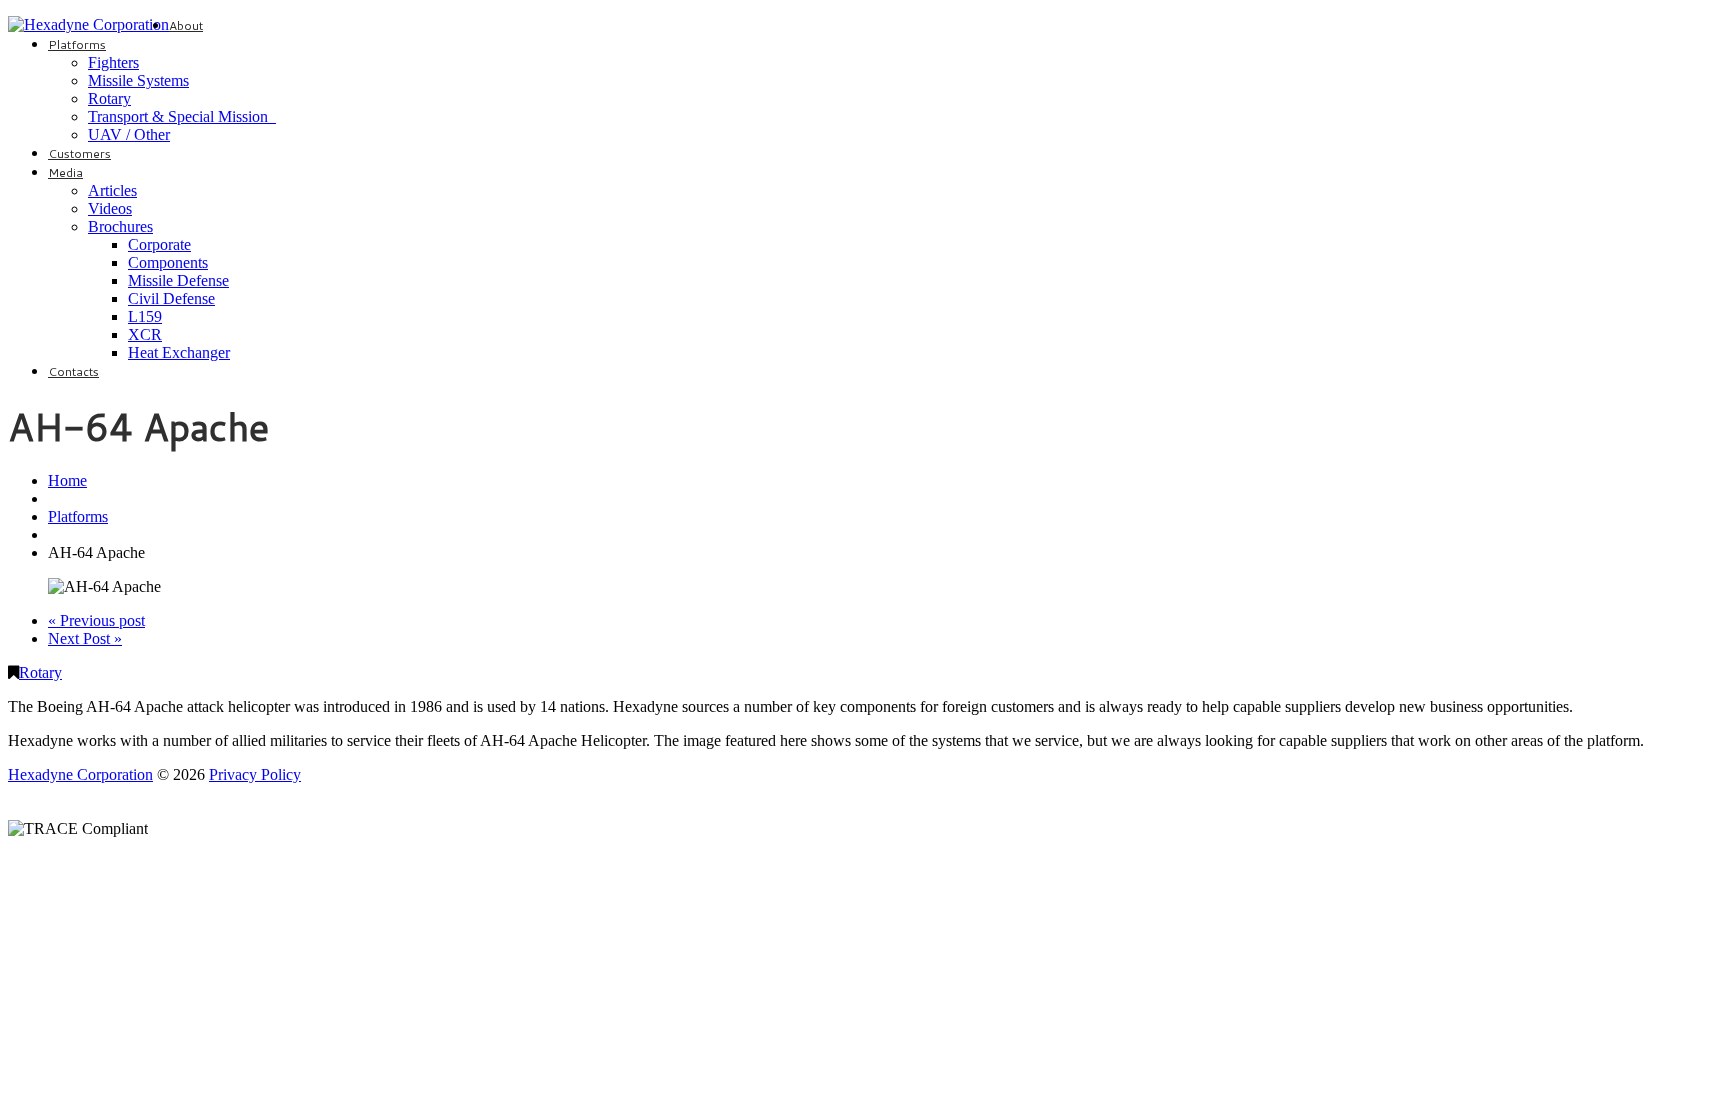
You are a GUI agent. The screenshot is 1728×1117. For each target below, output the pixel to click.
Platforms (77, 44)
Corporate (159, 244)
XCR (145, 334)
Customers (79, 153)
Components (168, 262)
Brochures (120, 226)
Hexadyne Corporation (80, 774)
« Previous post (96, 620)
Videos (110, 208)
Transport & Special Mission (182, 116)
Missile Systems (138, 80)
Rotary (109, 98)
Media (65, 172)
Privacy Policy (255, 774)
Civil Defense (171, 298)
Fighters (113, 62)
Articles (112, 190)
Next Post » (85, 638)
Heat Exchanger (179, 352)
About (186, 25)
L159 (145, 316)
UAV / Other (129, 134)
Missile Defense (178, 280)
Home (67, 480)
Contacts (73, 371)
